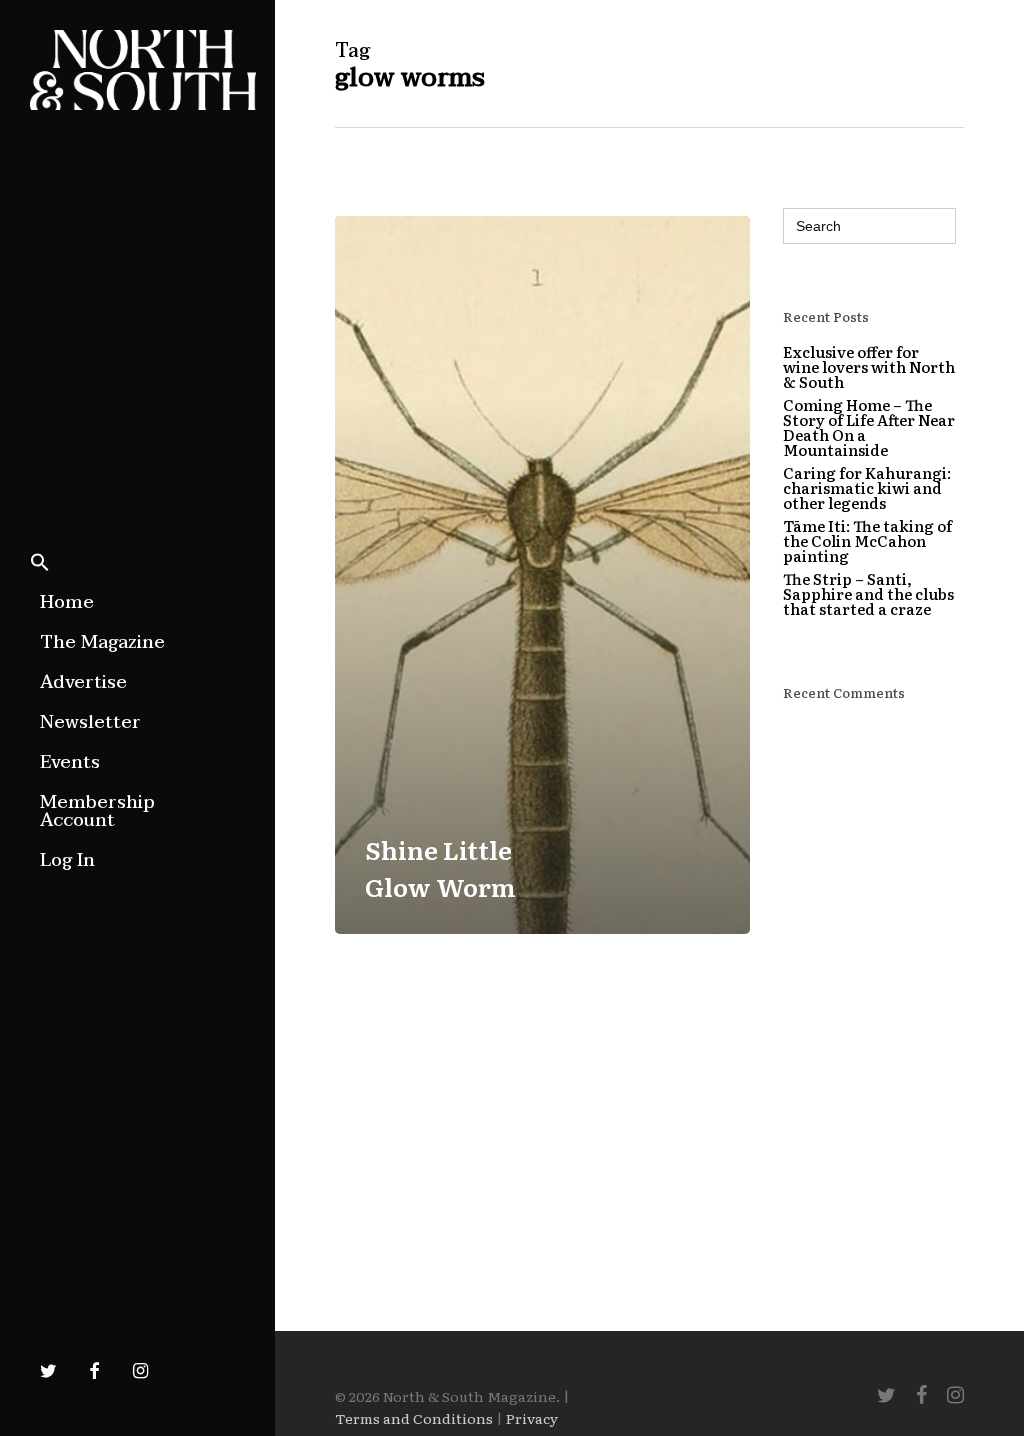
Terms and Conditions (414, 1418)
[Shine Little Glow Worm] (542, 575)
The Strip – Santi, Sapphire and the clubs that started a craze (868, 593)
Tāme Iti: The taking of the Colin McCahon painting (867, 540)
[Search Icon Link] (40, 564)
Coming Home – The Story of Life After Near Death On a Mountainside (869, 427)
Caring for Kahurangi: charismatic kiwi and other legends (867, 487)
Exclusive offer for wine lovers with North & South (869, 366)
